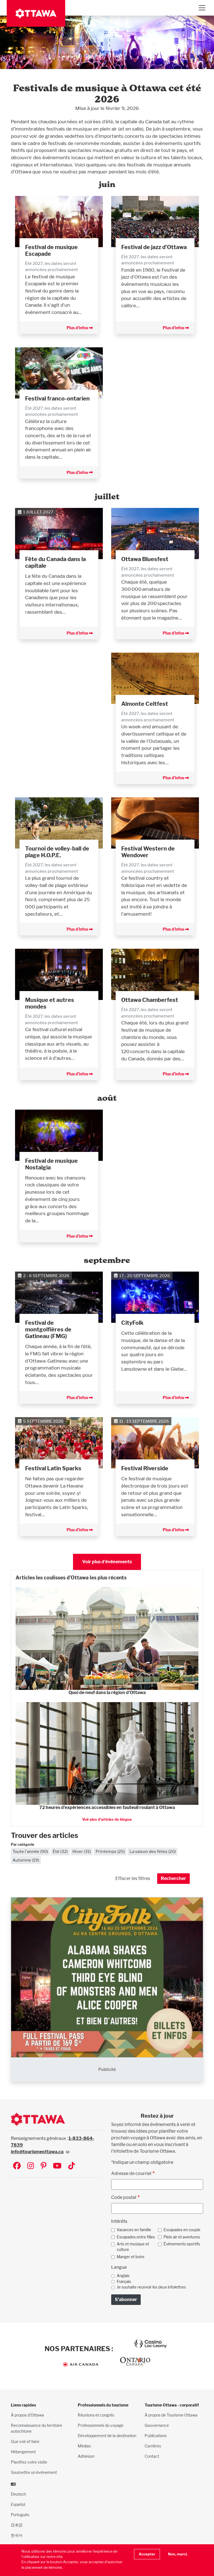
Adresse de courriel (131, 2173)
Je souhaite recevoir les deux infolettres (151, 2287)
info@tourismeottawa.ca (37, 2152)
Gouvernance (157, 2425)
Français (124, 2282)
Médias (84, 2446)
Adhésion (86, 2456)
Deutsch (18, 2494)
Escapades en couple (182, 2230)
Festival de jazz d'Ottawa (154, 247)
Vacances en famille (134, 2230)
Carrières (153, 2446)
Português (20, 2515)
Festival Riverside (145, 1468)
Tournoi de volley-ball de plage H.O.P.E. (57, 852)
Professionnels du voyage (101, 2425)
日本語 (17, 2525)
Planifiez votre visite (29, 2462)
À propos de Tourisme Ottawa (171, 2415)
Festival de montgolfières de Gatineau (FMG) (48, 1329)
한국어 (17, 2535)
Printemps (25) (110, 1851)
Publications (156, 2436)
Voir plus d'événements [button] (107, 1562)
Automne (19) (26, 1860)
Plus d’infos (78, 328)
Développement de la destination (107, 2436)
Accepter (147, 2554)
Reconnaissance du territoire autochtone (37, 2428)
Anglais (123, 2276)
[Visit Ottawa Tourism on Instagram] (31, 2166)
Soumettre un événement (34, 2472)
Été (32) (60, 1851)
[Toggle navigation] (202, 8)
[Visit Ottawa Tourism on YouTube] (57, 2166)
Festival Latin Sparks (53, 1468)
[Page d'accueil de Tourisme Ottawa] (36, 13)
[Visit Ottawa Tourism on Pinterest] (43, 2166)
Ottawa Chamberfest (150, 1000)
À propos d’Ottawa (27, 2415)
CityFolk (132, 1323)
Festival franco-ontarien (57, 399)
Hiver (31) (82, 1851)
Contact (152, 2456)
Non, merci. (178, 2554)
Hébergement (23, 2452)
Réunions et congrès (96, 2415)
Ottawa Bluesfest (145, 559)
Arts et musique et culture (133, 2247)
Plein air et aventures (182, 2237)
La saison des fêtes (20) (153, 1851)
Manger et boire (131, 2257)
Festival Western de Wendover (148, 852)
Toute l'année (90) (30, 1851)
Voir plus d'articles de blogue (107, 1819)
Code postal (124, 2197)
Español (18, 2504)
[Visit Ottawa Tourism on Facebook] (17, 2166)
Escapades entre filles (136, 2237)
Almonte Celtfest (145, 704)
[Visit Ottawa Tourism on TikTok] (72, 2166)
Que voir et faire (25, 2441)
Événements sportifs (182, 2244)
